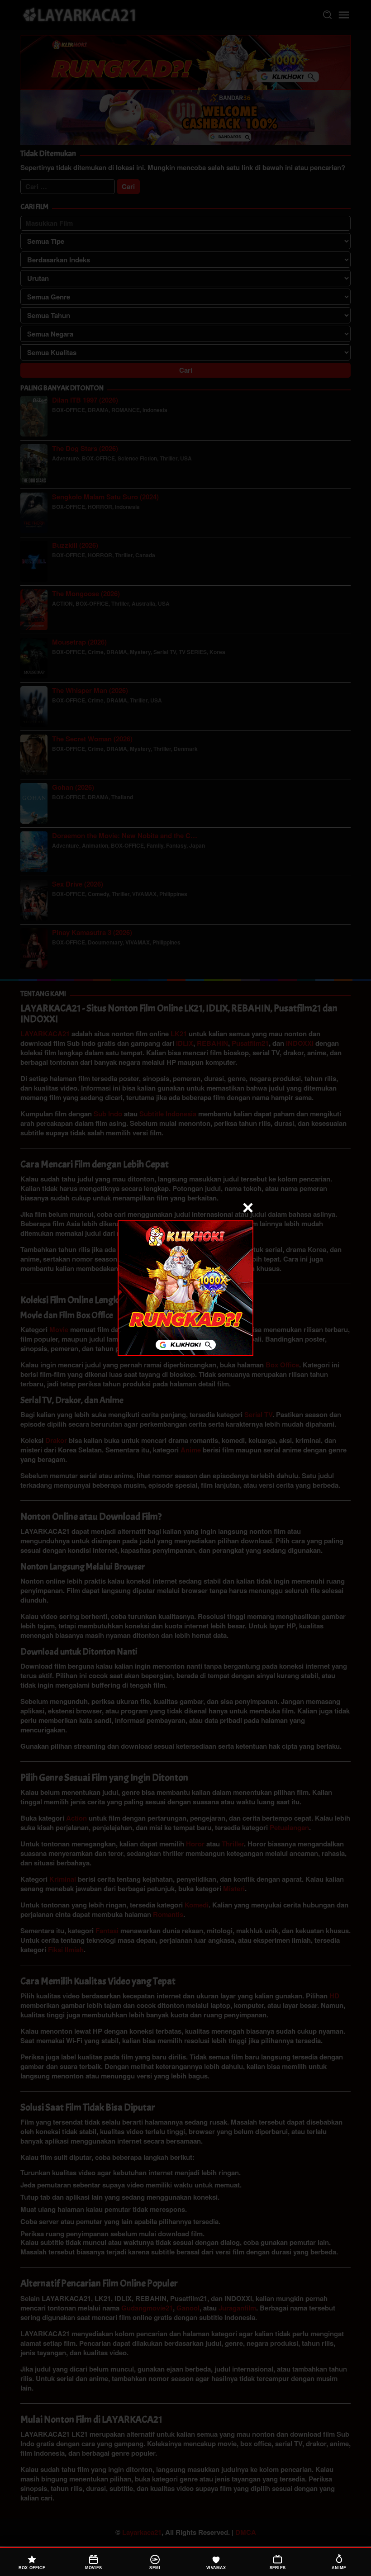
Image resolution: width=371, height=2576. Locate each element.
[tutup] (248, 1208)
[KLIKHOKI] (185, 1287)
